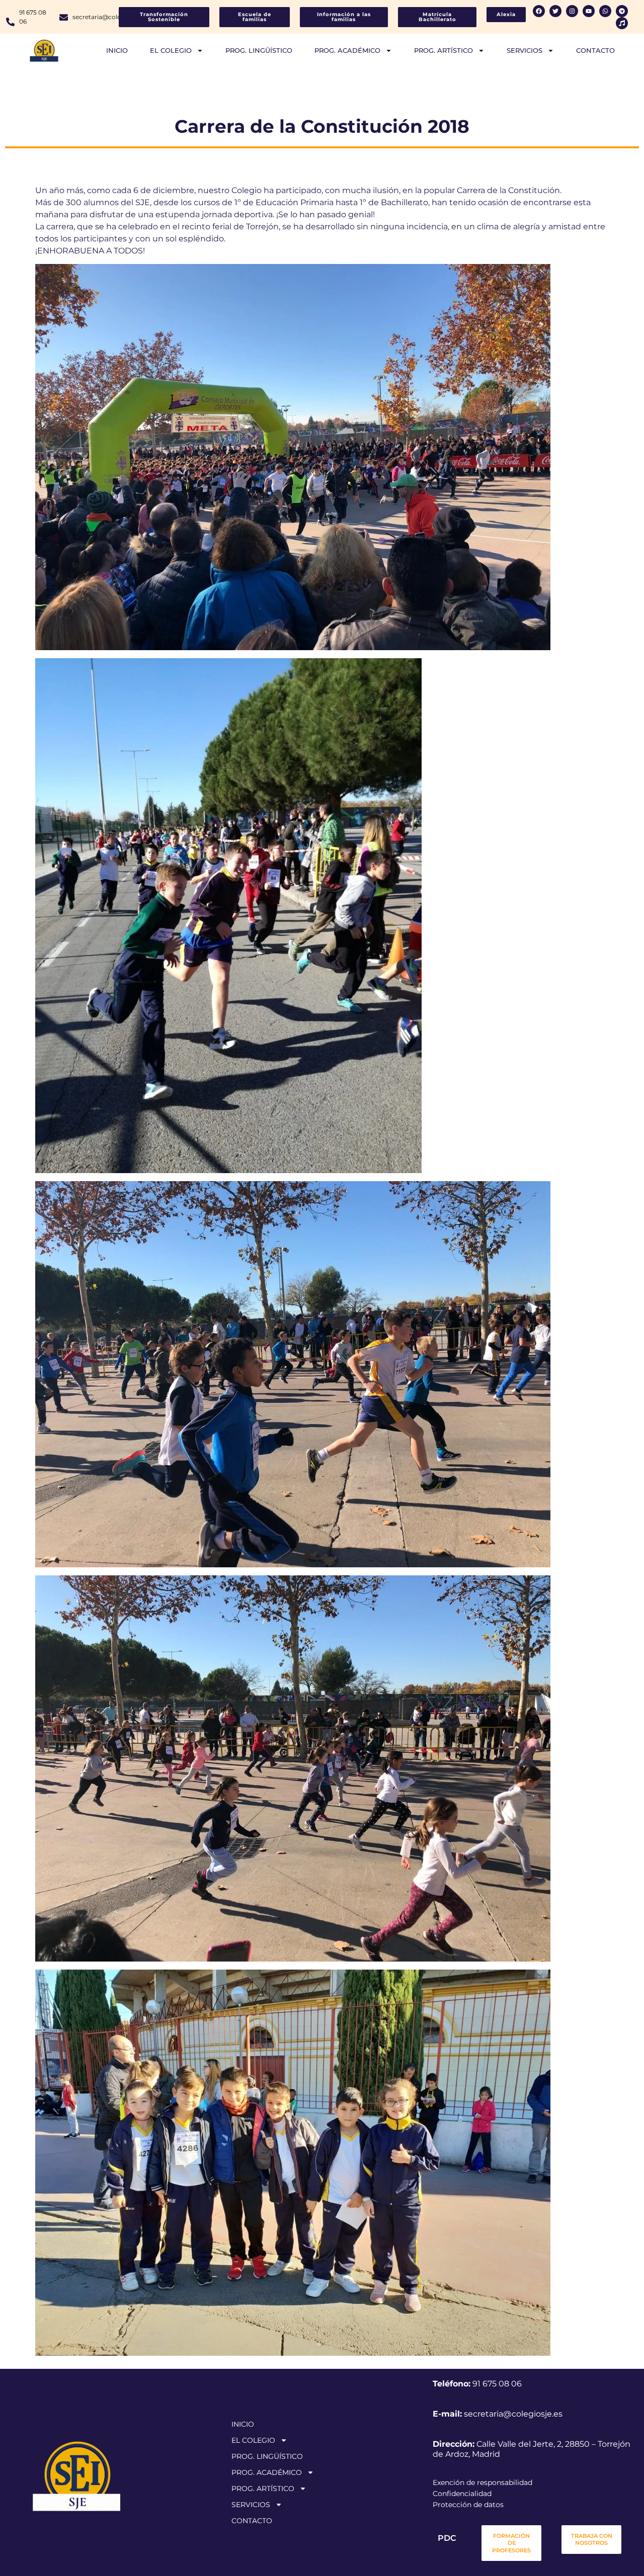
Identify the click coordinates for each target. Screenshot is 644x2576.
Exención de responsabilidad (482, 2482)
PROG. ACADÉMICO (347, 50)
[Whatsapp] (605, 11)
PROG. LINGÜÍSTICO (259, 50)
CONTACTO (595, 50)
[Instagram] (572, 11)
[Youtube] (589, 11)
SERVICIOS (525, 50)
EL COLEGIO (171, 50)
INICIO (117, 50)
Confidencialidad (462, 2494)
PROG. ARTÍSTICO (444, 50)
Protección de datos (468, 2505)
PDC (447, 2538)
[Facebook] (539, 11)
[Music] (622, 23)
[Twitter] (555, 11)
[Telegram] (622, 11)
